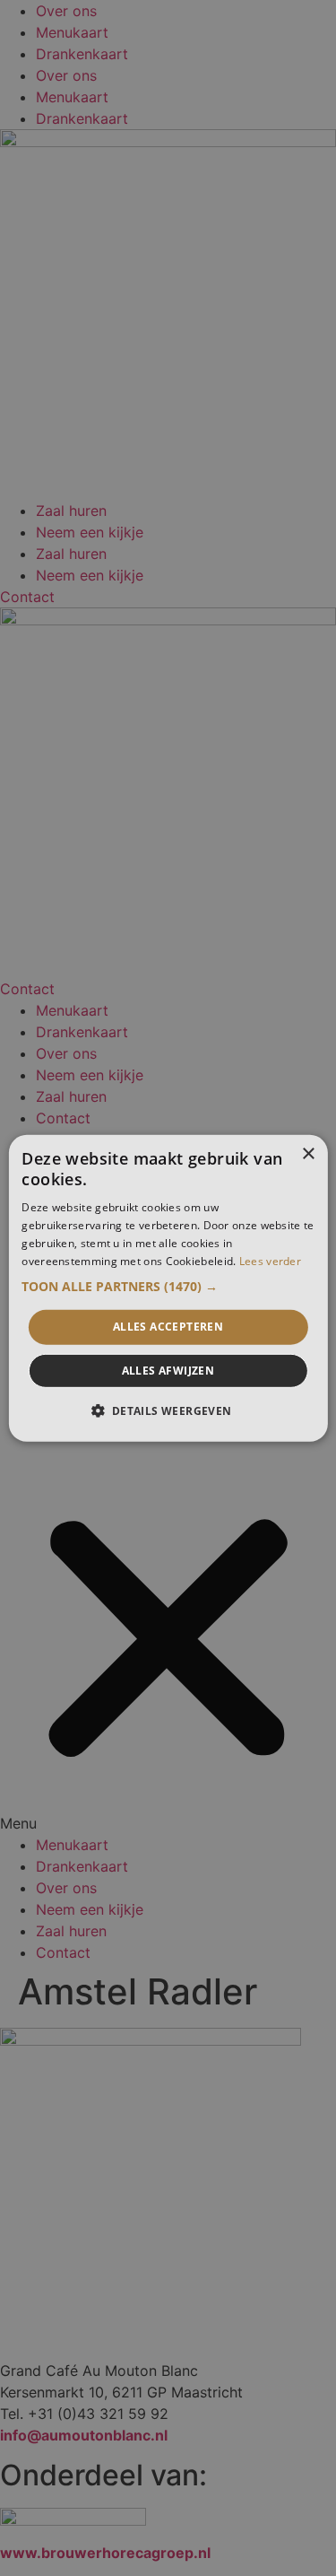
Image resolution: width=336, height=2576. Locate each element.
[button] (168, 1287)
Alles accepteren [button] (168, 1327)
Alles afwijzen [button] (168, 1371)
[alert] (168, 1288)
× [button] (308, 1153)
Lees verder (270, 1260)
